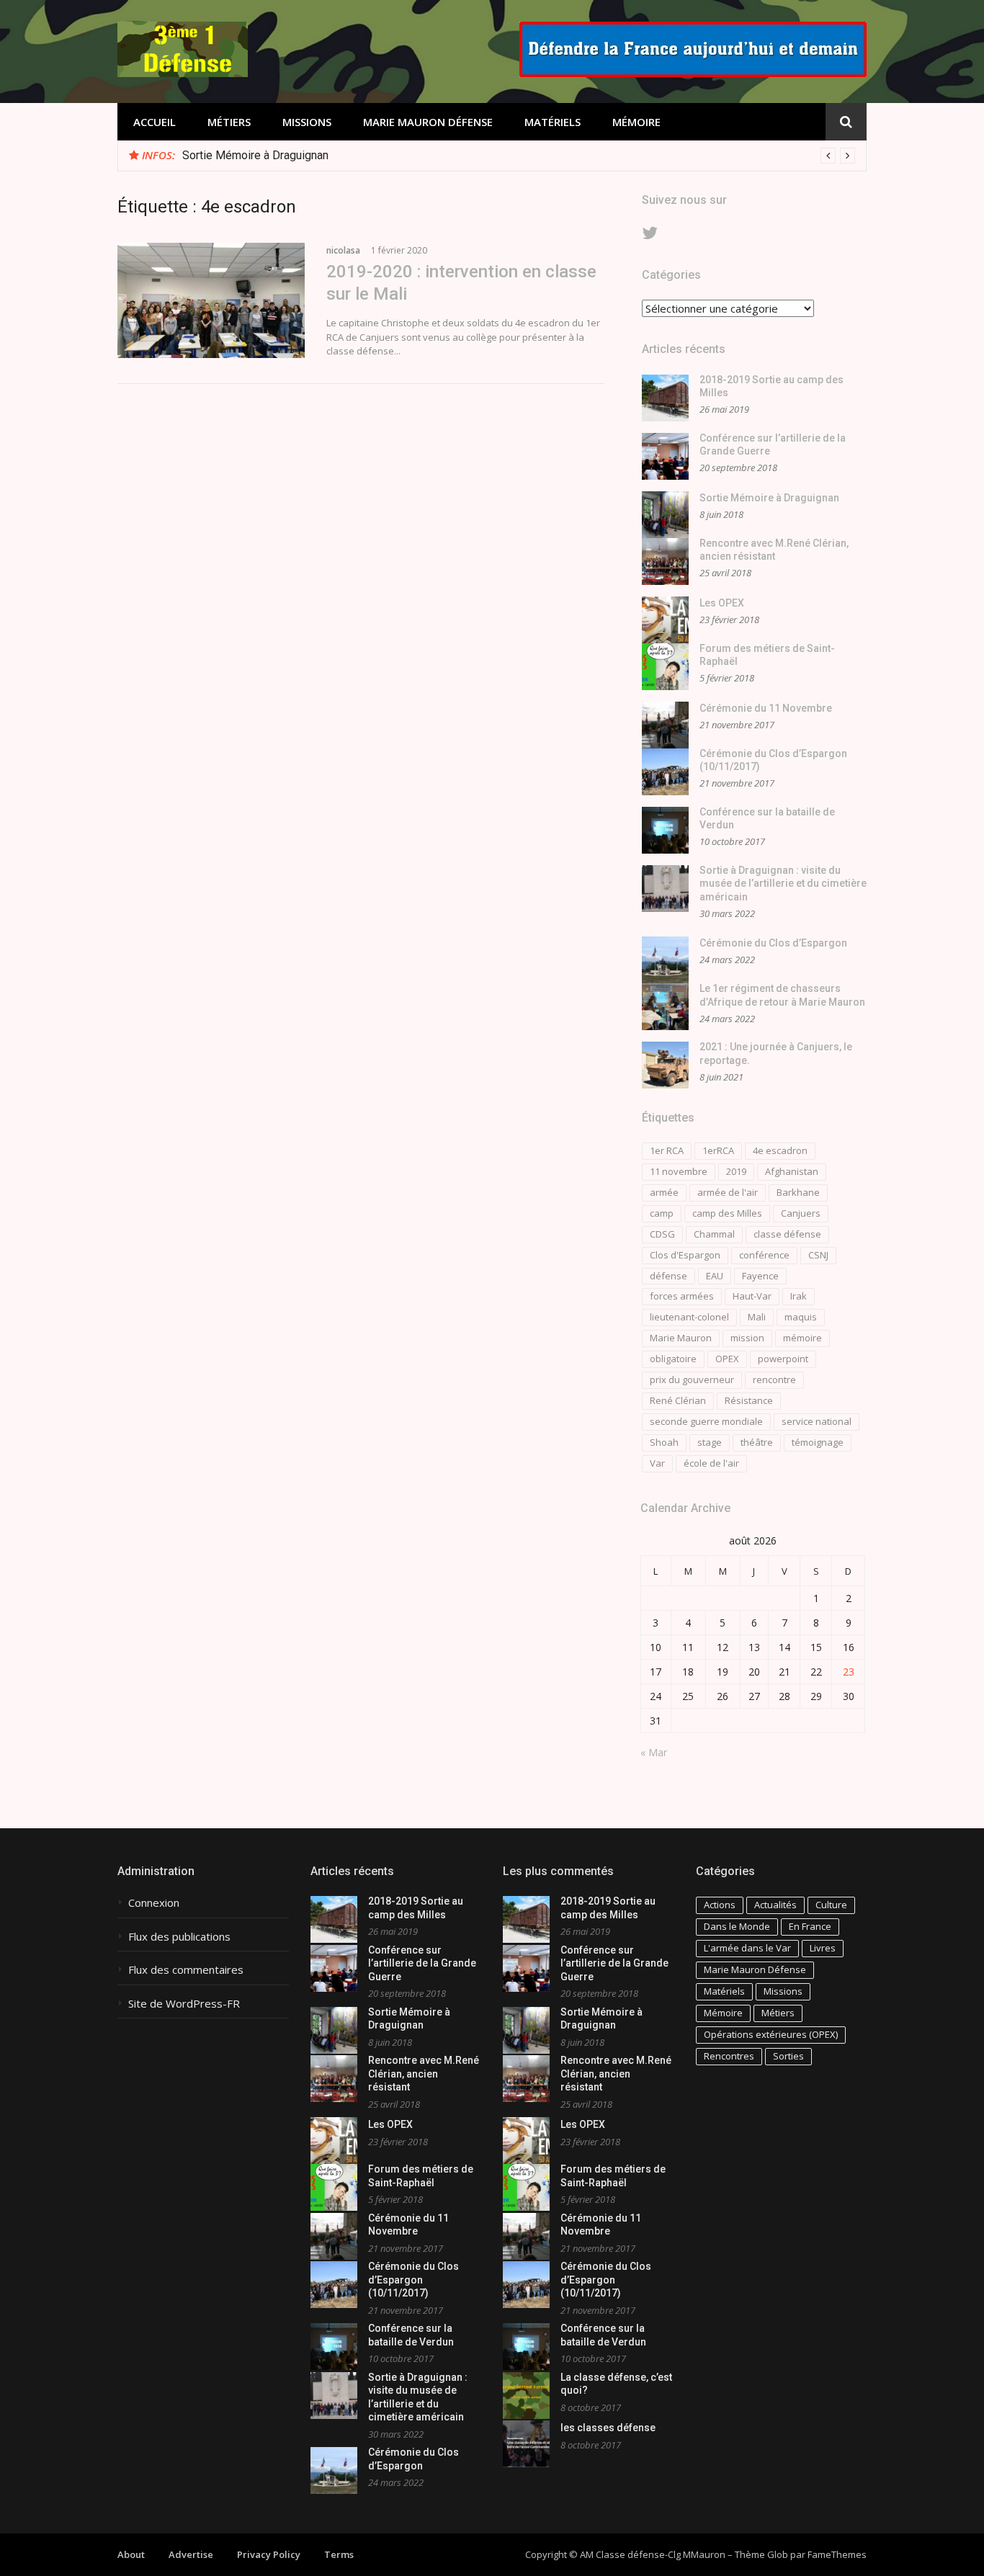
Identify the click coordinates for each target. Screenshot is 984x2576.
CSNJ (818, 1255)
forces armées (682, 1296)
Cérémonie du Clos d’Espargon (773, 943)
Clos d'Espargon (685, 1255)
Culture (831, 1905)
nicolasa (343, 250)
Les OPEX (722, 603)
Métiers (229, 122)
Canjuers (801, 1213)
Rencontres (729, 2056)
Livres (823, 1948)
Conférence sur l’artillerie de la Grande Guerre (422, 1963)
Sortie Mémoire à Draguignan (255, 155)
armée (664, 1192)
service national (817, 1421)
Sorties (788, 2056)
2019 (736, 1171)
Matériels (553, 122)
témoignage (818, 1442)
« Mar (654, 1752)
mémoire (802, 1338)
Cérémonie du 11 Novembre (766, 708)
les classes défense (608, 2428)
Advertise (191, 2554)
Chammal (714, 1234)
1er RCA (667, 1150)
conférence (764, 1255)
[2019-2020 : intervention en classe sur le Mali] (211, 300)
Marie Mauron (681, 1338)
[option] (519, 156)
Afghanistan (792, 1171)
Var (657, 1463)
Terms (339, 2554)
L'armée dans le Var (747, 1948)
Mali (757, 1317)
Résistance (749, 1400)
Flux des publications (179, 1937)
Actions (720, 1905)
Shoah (664, 1442)
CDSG (662, 1234)
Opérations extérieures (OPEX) (771, 2034)
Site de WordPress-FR (184, 2004)
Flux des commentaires (186, 1970)
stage (710, 1442)
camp (662, 1213)
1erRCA (718, 1150)
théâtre (757, 1442)
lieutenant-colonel (689, 1317)
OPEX (727, 1359)
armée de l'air (728, 1192)
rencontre (774, 1379)
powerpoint (783, 1359)
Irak (799, 1296)
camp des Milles (727, 1213)
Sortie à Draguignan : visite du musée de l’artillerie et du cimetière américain (783, 884)
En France (810, 1926)
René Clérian (678, 1400)
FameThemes (837, 2554)
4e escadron (780, 1150)
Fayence (760, 1276)
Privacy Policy (269, 2554)
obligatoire (673, 1359)
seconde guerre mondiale (706, 1421)
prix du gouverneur (692, 1379)
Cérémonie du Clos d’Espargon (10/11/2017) (413, 2280)
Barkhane (798, 1192)
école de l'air (711, 1463)
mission (747, 1338)
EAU (715, 1276)
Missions (307, 122)
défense (668, 1276)
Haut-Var (752, 1296)
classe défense (787, 1234)
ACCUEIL (155, 122)
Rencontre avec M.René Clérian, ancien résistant (424, 2074)
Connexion (154, 1903)
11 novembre (679, 1171)
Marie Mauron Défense (428, 122)
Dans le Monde (737, 1926)
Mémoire (636, 122)
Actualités (775, 1905)
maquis (801, 1317)
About (131, 2554)
